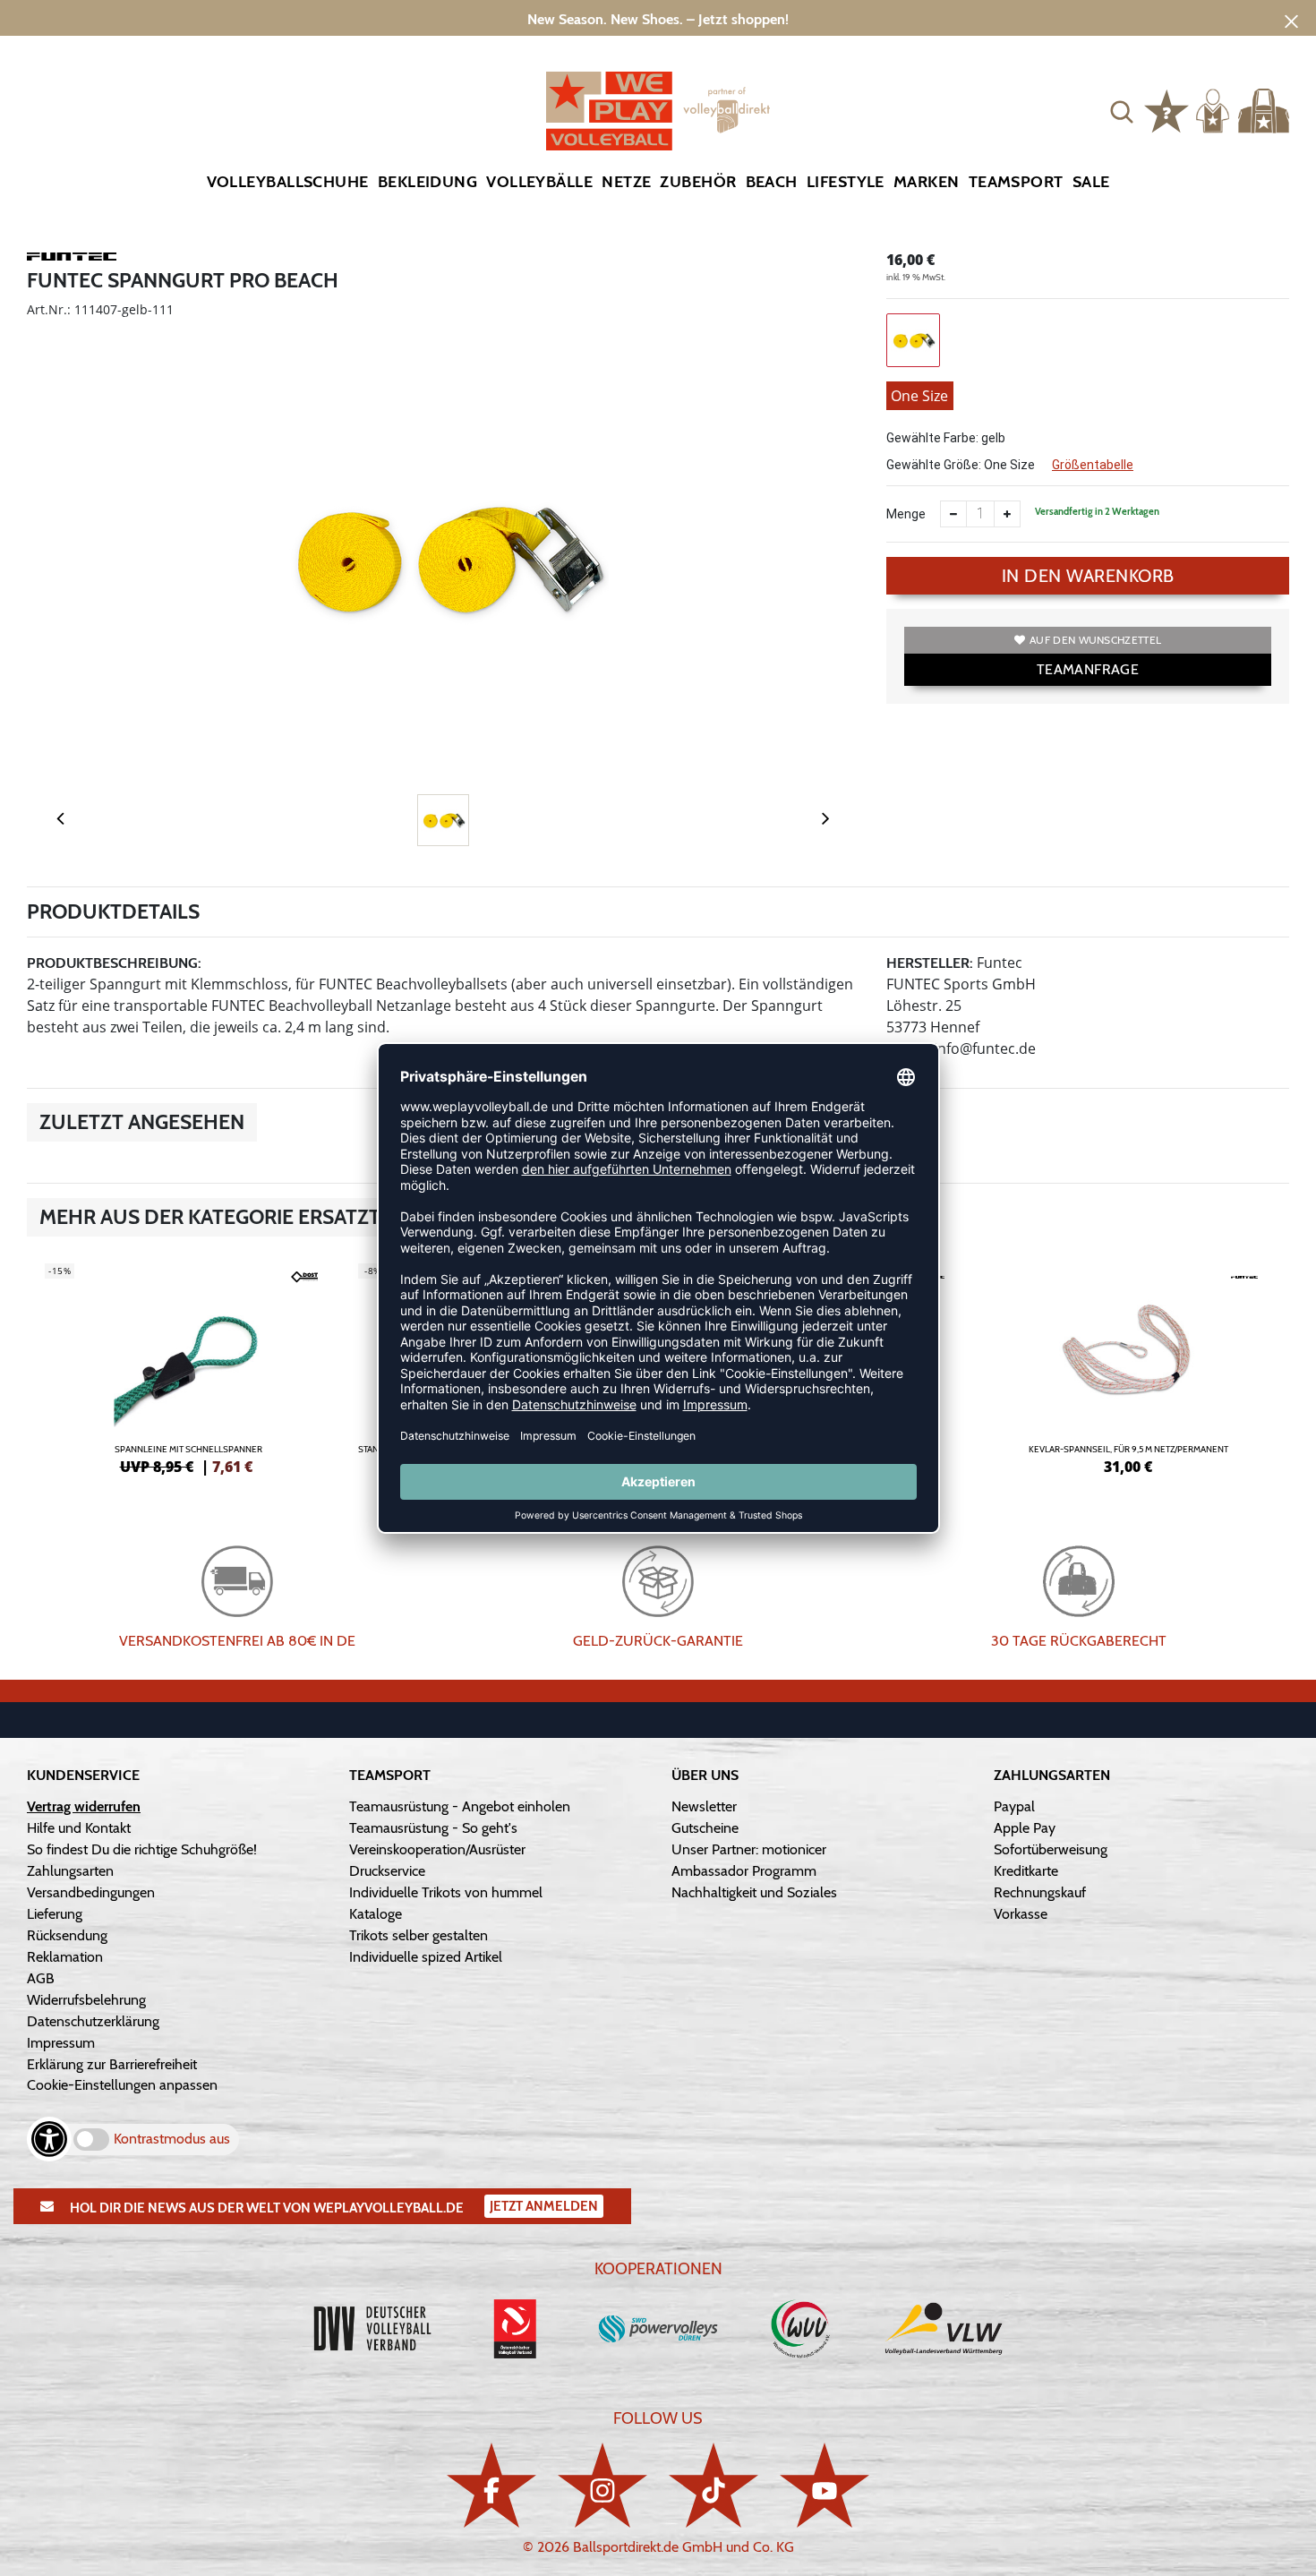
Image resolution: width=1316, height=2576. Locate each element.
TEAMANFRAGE (1088, 669)
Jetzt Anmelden (544, 2206)
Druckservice (387, 1871)
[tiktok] (714, 2485)
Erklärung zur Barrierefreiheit (112, 2064)
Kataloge (376, 1914)
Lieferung (55, 1914)
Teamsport (1016, 182)
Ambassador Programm (744, 1871)
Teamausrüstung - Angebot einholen (460, 1806)
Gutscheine (705, 1828)
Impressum (61, 2043)
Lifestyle (846, 182)
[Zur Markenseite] (72, 260)
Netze (626, 182)
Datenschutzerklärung (93, 2021)
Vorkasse (1021, 1914)
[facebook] (491, 2485)
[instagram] (602, 2485)
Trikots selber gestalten (419, 1935)
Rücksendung (67, 1935)
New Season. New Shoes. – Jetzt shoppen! (658, 19)
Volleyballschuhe (288, 182)
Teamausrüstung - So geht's (433, 1828)
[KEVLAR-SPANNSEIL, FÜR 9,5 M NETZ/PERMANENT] (1128, 1366)
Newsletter (704, 1806)
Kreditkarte (1026, 1871)
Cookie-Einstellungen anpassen (122, 2085)
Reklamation (65, 1957)
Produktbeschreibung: (114, 963)
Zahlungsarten (70, 1871)
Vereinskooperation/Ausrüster (437, 1849)
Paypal (1014, 1806)
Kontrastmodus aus (172, 2139)
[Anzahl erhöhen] (1007, 514)
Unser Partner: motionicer (749, 1849)
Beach (772, 182)
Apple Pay (1025, 1828)
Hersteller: (930, 963)
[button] (1122, 111)
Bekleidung (428, 182)
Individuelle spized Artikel (426, 1957)
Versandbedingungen (91, 1892)
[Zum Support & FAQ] (1166, 109)
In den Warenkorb (1088, 576)
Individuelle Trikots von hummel (446, 1892)
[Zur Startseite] (658, 111)
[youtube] (825, 2485)
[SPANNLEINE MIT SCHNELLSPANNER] (188, 1366)
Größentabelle (1093, 465)
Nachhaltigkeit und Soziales (754, 1892)
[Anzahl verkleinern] (953, 514)
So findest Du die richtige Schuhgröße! (142, 1849)
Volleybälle (539, 182)
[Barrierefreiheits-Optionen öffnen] (49, 2139)
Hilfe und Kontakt (79, 1828)
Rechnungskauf (1040, 1892)
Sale (1091, 182)
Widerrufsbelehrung (86, 2000)
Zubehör (698, 182)
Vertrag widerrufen (84, 1806)
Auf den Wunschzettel (1095, 640)
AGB (41, 1978)
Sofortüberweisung (1051, 1849)
